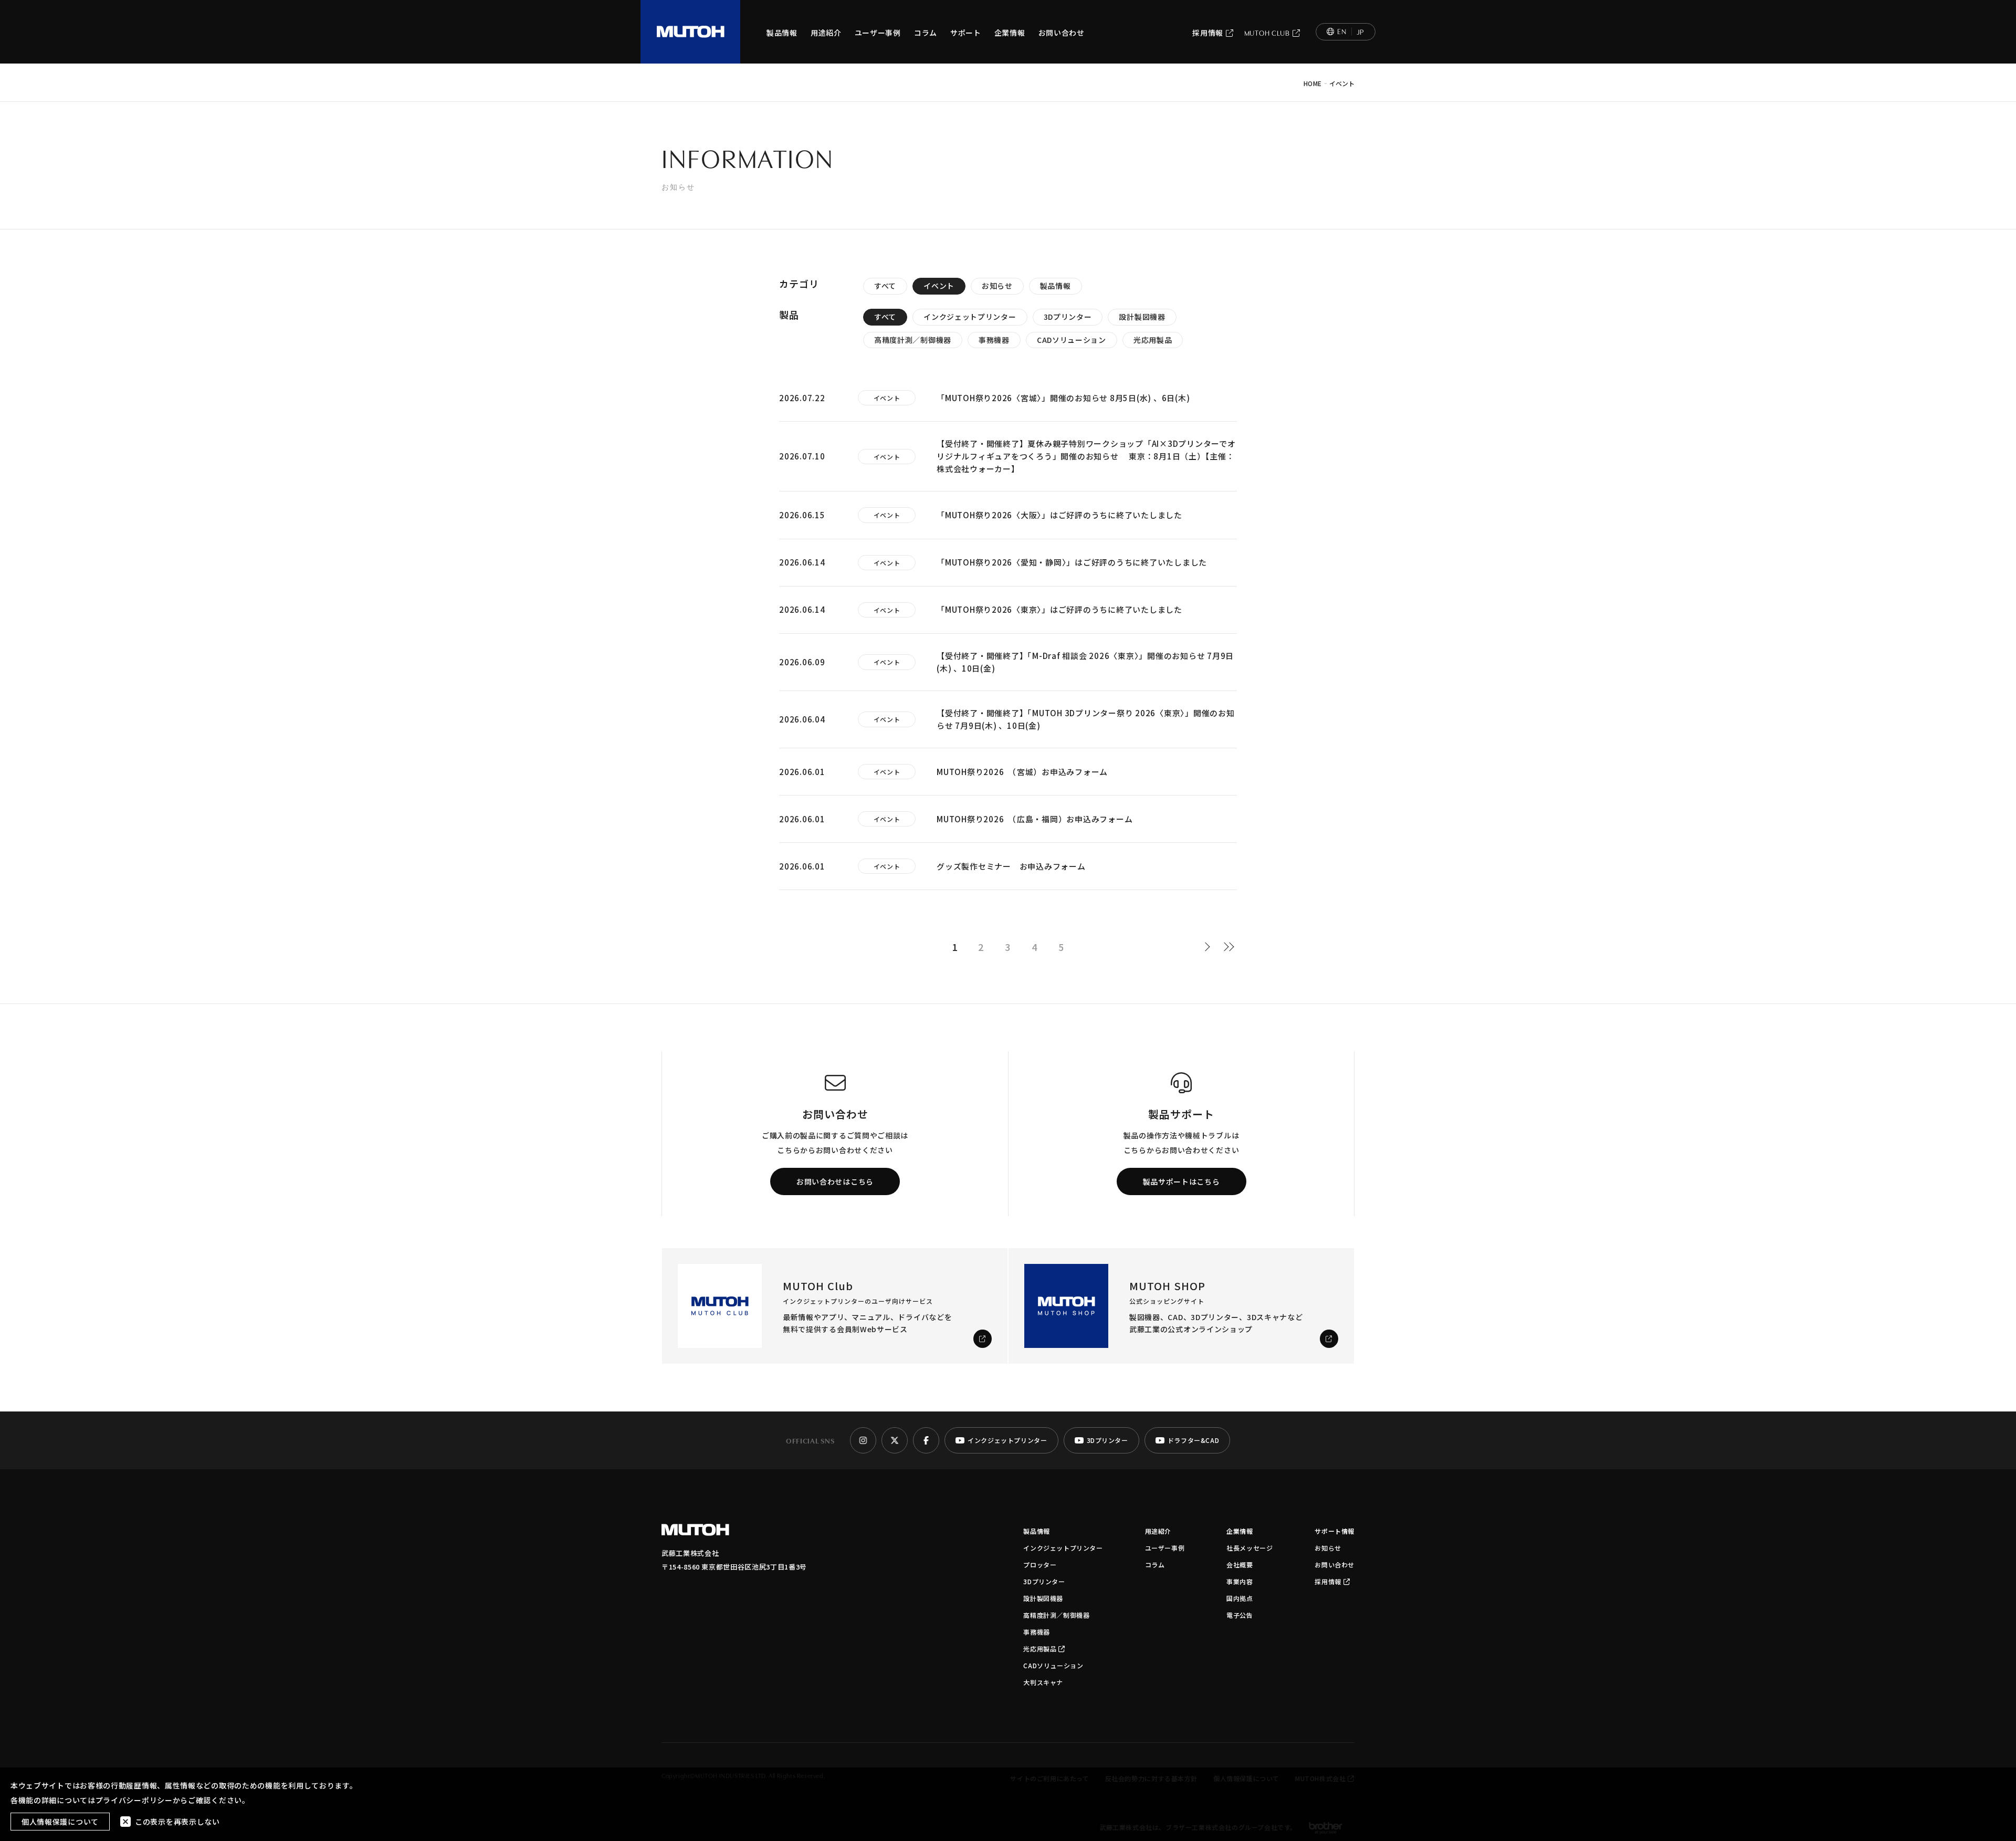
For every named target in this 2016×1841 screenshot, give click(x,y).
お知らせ (997, 286)
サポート (966, 33)
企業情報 (1010, 33)
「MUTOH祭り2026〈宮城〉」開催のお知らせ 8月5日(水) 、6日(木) (1063, 398)
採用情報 (1208, 33)
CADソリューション (1072, 340)
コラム (926, 33)
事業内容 (1240, 1581)
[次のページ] (1210, 947)
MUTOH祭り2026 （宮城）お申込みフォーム (1022, 772)
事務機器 (994, 340)
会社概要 (1240, 1565)
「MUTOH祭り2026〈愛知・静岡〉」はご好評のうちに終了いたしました (1072, 562)
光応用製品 (1153, 340)
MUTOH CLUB (1267, 33)
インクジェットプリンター (970, 317)
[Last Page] (1229, 947)
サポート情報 (1335, 1531)
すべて (885, 286)
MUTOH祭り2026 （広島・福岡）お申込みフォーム (1035, 819)
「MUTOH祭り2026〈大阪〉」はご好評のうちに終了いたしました (1059, 515)
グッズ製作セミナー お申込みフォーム (1011, 866)
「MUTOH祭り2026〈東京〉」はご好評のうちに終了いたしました (1059, 609)
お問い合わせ (1062, 33)
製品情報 (782, 33)
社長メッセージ (1249, 1548)
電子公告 (1240, 1615)
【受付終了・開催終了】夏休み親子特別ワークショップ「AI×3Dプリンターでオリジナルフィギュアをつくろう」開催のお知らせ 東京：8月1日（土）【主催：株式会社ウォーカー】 (1086, 456)
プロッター (1040, 1565)
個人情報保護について (60, 1822)
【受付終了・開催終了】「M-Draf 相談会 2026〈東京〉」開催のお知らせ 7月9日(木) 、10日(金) (1085, 662)
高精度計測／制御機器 (913, 340)
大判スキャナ (1043, 1682)
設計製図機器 (1142, 317)
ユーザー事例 (878, 33)
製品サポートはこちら (1182, 1181)
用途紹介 (826, 33)
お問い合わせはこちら (835, 1181)
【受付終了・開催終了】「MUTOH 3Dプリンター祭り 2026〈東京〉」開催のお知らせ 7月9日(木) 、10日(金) (1086, 719)
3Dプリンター (1068, 317)
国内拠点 (1240, 1598)
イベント (939, 286)
